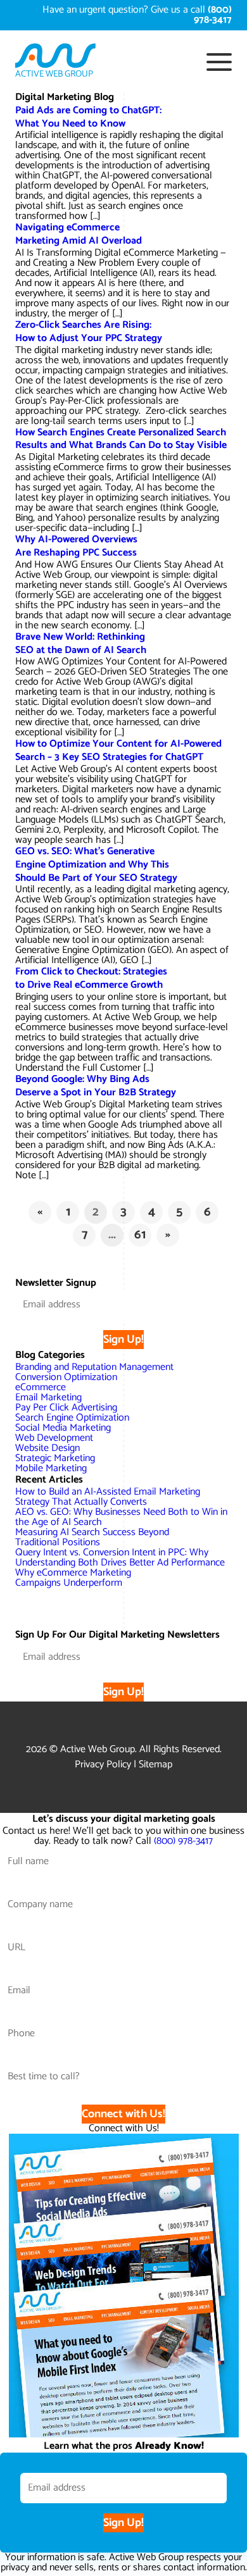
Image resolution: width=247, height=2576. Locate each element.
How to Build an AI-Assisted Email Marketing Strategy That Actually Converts (108, 1497)
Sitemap (155, 1764)
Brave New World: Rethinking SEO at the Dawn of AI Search (81, 644)
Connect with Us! (123, 2114)
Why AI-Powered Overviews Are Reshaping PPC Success (76, 546)
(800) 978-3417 (183, 1841)
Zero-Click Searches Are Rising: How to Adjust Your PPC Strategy (89, 332)
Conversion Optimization (66, 1377)
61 (140, 1235)
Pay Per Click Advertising (66, 1408)
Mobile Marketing (51, 1468)
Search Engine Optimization (72, 1418)
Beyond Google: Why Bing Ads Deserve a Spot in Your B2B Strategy (96, 1086)
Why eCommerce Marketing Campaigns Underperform (73, 1578)
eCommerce (41, 1387)
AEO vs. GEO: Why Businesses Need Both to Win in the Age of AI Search (121, 1517)
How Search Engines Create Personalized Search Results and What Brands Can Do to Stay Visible (121, 439)
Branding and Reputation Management (94, 1367)
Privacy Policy (103, 1764)
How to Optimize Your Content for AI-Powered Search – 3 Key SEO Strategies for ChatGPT (118, 750)
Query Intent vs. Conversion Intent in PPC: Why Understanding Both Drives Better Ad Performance (120, 1558)
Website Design (47, 1448)
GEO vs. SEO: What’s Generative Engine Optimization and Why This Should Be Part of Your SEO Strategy (96, 865)
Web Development (54, 1438)
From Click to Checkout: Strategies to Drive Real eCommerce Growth (91, 978)
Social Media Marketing (63, 1428)
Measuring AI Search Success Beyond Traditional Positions (92, 1537)
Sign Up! (123, 1340)
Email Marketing (48, 1397)
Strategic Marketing (55, 1458)
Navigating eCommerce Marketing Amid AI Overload (79, 234)
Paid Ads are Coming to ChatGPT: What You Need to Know (88, 117)
